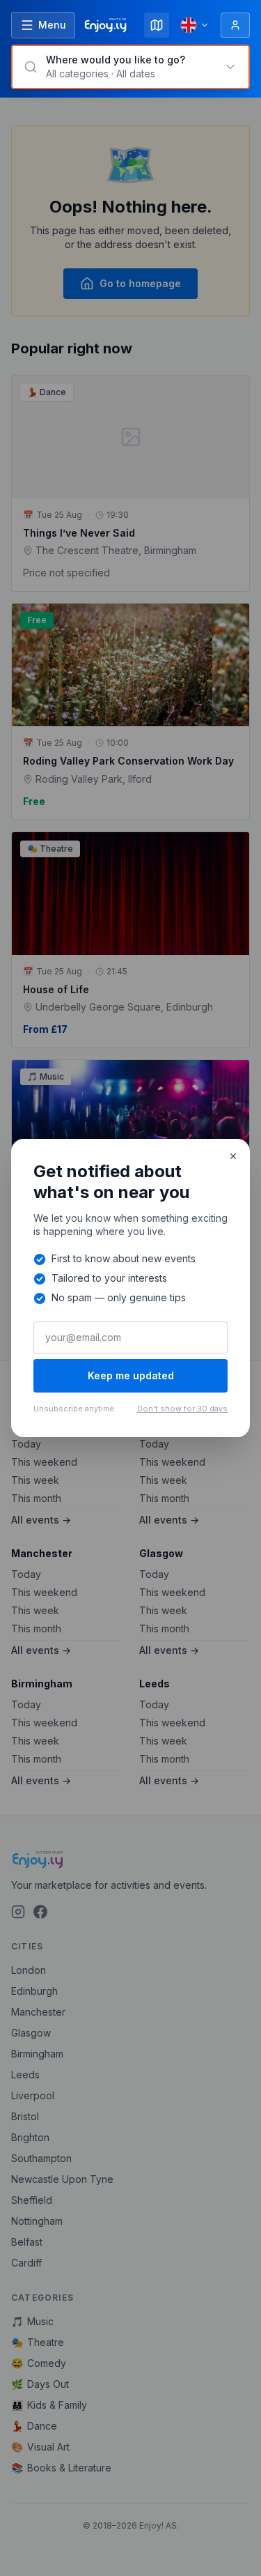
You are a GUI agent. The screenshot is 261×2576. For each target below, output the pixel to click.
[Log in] (235, 25)
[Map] (157, 25)
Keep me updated (131, 1375)
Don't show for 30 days (182, 1409)
